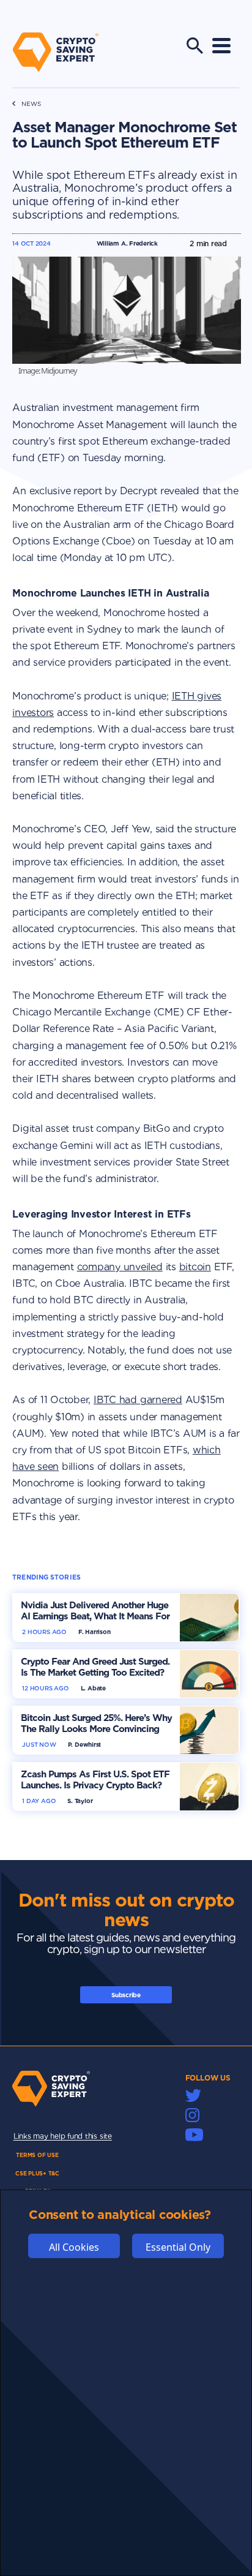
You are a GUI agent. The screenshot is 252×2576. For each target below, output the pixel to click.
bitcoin (195, 1267)
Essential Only (178, 2247)
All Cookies (74, 2247)
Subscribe (126, 1995)
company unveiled (120, 1267)
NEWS (31, 104)
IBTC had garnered (138, 1400)
